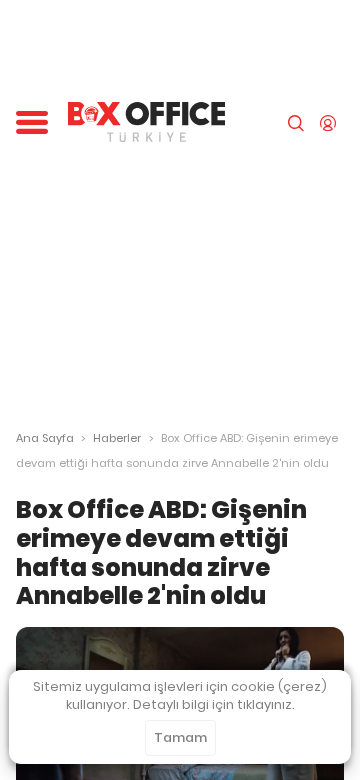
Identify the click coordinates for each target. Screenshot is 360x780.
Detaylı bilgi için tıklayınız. (214, 704)
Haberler (117, 438)
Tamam (180, 737)
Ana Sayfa (45, 438)
